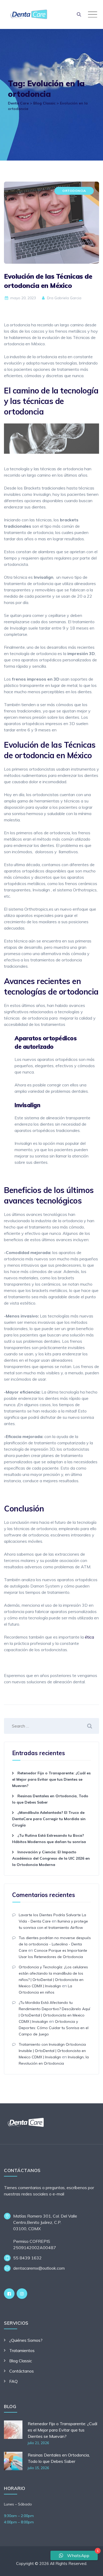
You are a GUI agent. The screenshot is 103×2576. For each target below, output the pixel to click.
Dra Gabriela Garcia (64, 298)
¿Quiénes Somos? (26, 2340)
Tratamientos (22, 2350)
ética (89, 1637)
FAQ (13, 2381)
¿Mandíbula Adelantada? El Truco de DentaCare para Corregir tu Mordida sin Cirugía (49, 1819)
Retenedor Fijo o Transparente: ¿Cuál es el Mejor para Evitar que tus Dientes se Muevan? (51, 1779)
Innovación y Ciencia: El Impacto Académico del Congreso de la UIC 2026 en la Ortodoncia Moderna (51, 1858)
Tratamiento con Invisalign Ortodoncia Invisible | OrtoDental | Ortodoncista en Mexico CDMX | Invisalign (52, 2051)
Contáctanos (22, 2371)
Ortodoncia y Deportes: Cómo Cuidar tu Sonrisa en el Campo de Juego (54, 2028)
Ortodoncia (74, 191)
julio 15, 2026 (38, 2468)
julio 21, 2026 (38, 2443)
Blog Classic (21, 2361)
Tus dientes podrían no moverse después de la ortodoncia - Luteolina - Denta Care (55, 1944)
